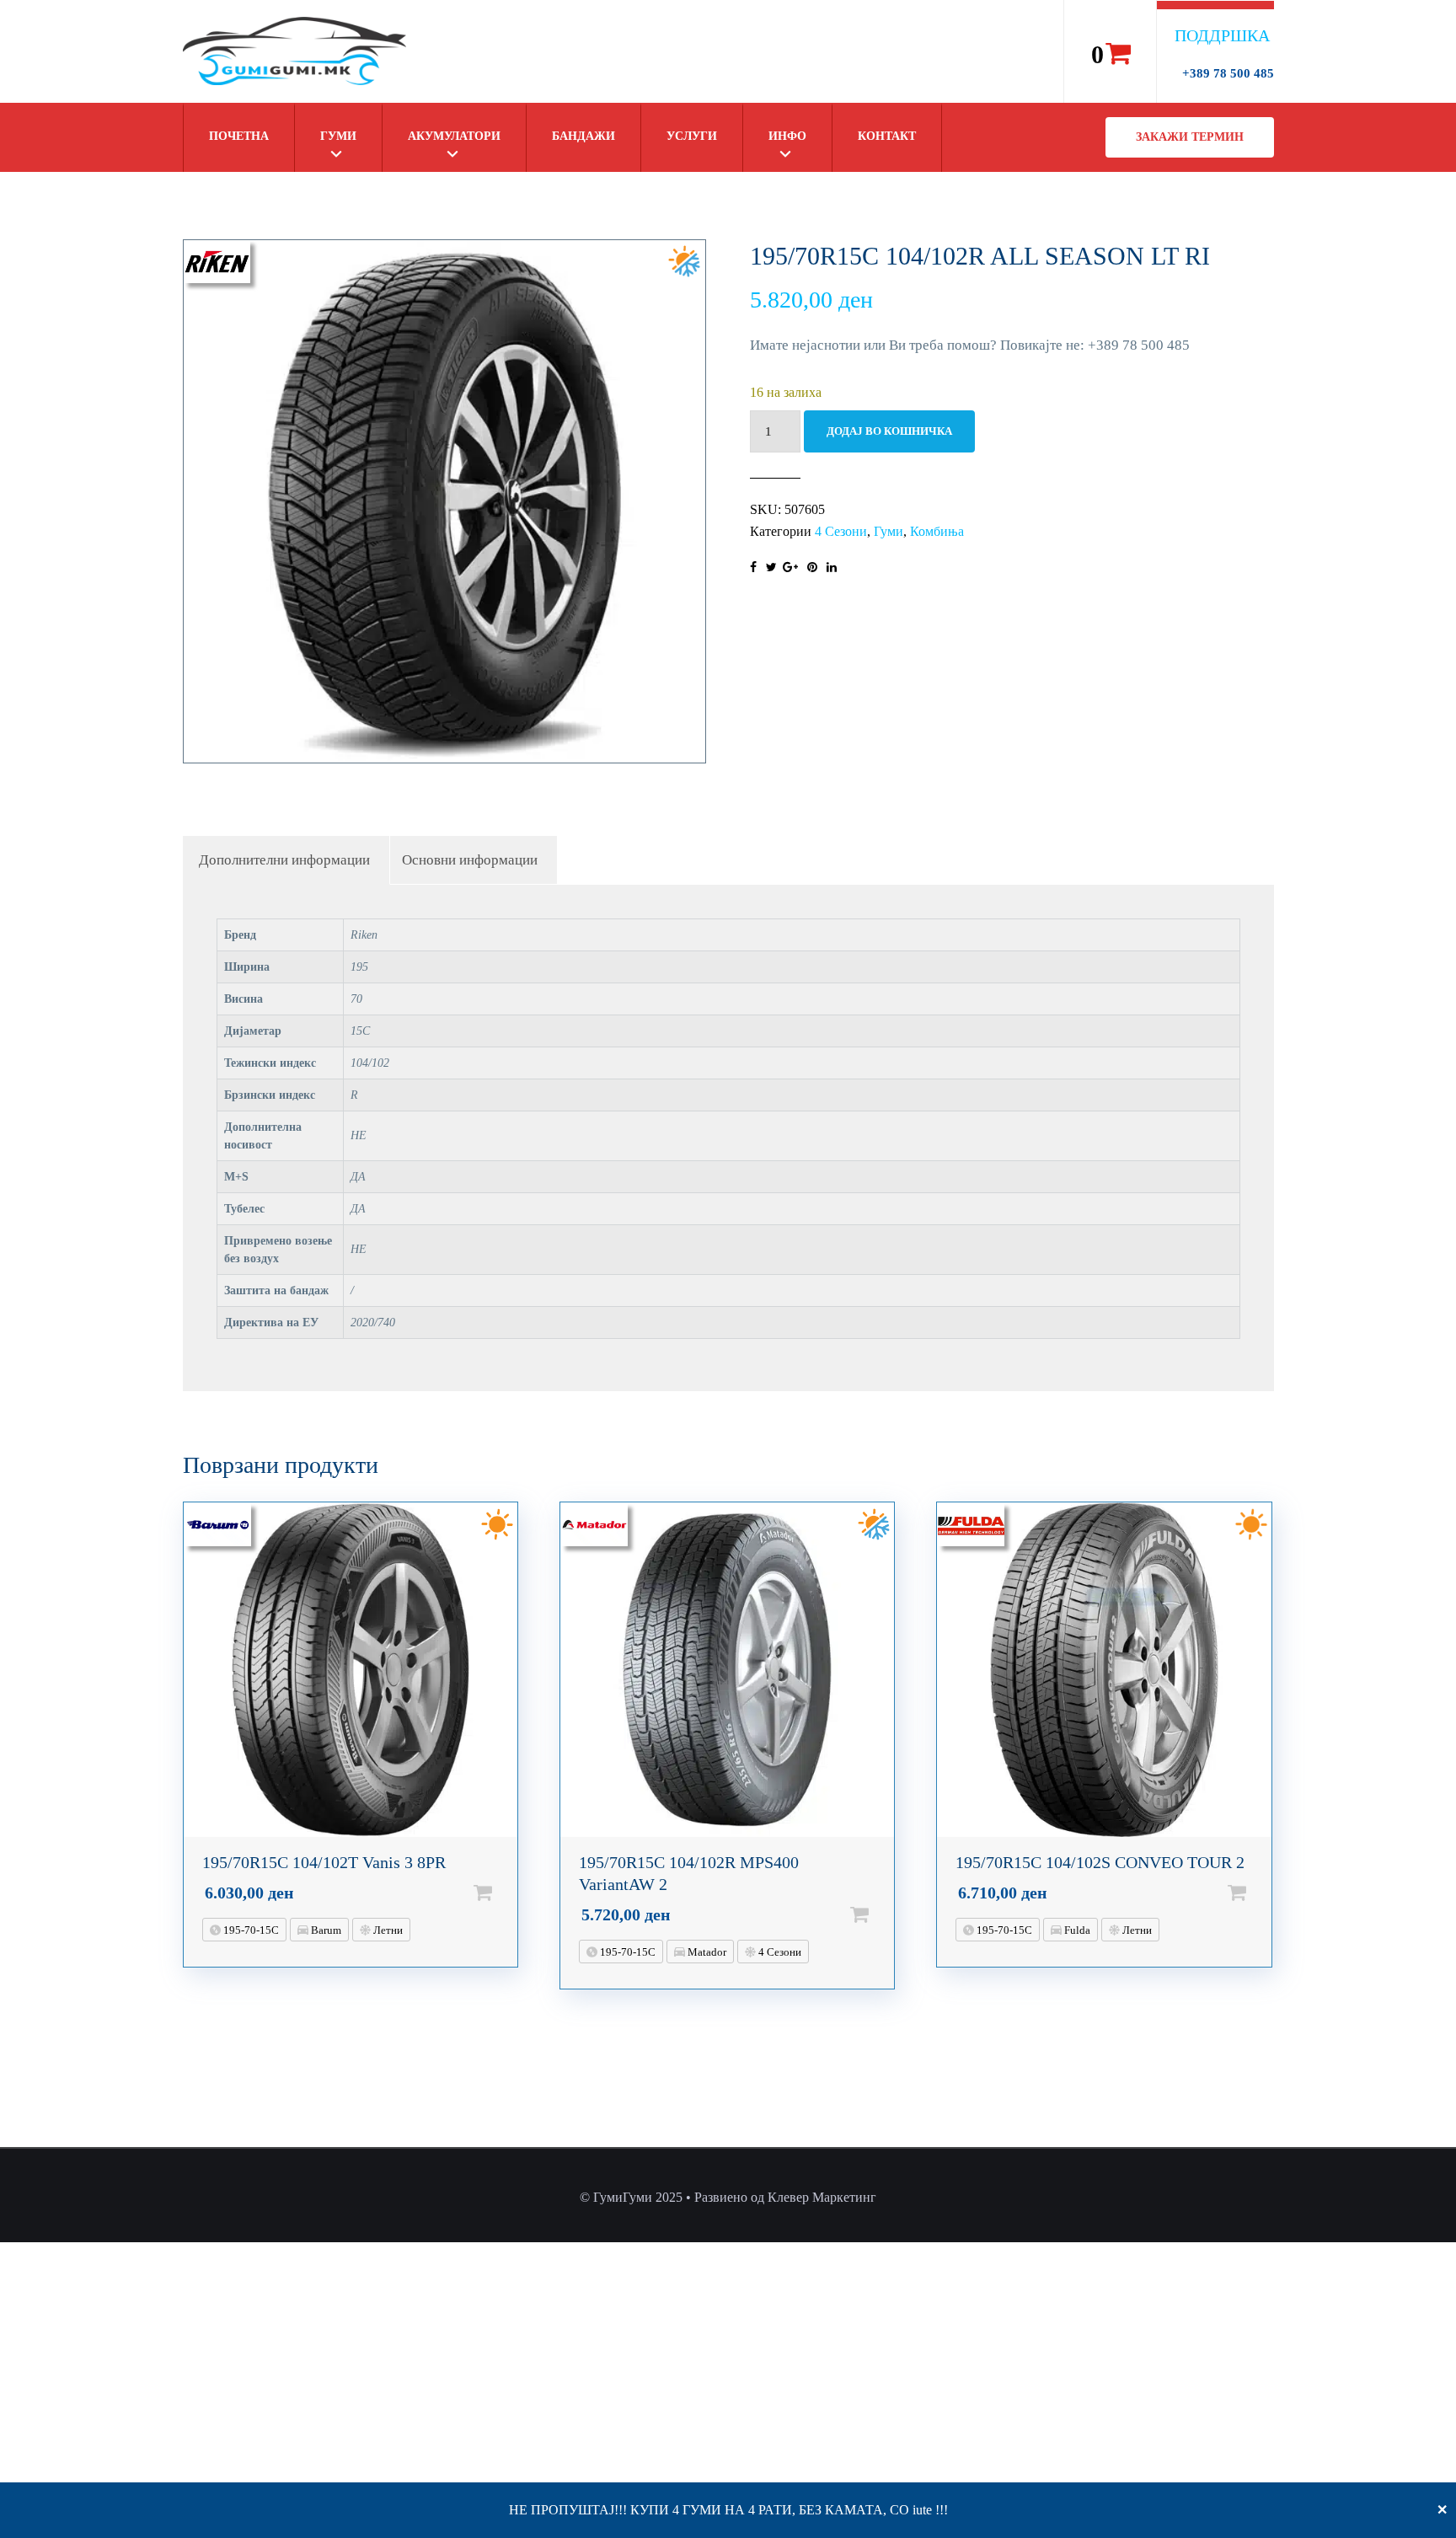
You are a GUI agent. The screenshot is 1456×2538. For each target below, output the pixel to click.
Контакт (887, 136)
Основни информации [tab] (470, 860)
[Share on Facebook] (753, 568)
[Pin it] (812, 568)
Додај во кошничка (889, 431)
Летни (387, 1930)
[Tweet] (771, 568)
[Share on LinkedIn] (832, 568)
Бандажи (583, 136)
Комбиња (937, 531)
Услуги (692, 136)
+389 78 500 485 (1228, 73)
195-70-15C (250, 1930)
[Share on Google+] (790, 568)
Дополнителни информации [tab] (284, 860)
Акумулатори (454, 136)
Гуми (338, 136)
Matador (706, 1952)
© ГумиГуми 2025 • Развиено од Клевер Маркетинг (728, 2197)
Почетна (239, 136)
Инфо (787, 136)
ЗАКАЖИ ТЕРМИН (1190, 137)
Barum (325, 1930)
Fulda (1076, 1930)
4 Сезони (841, 531)
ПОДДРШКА (1222, 35)
